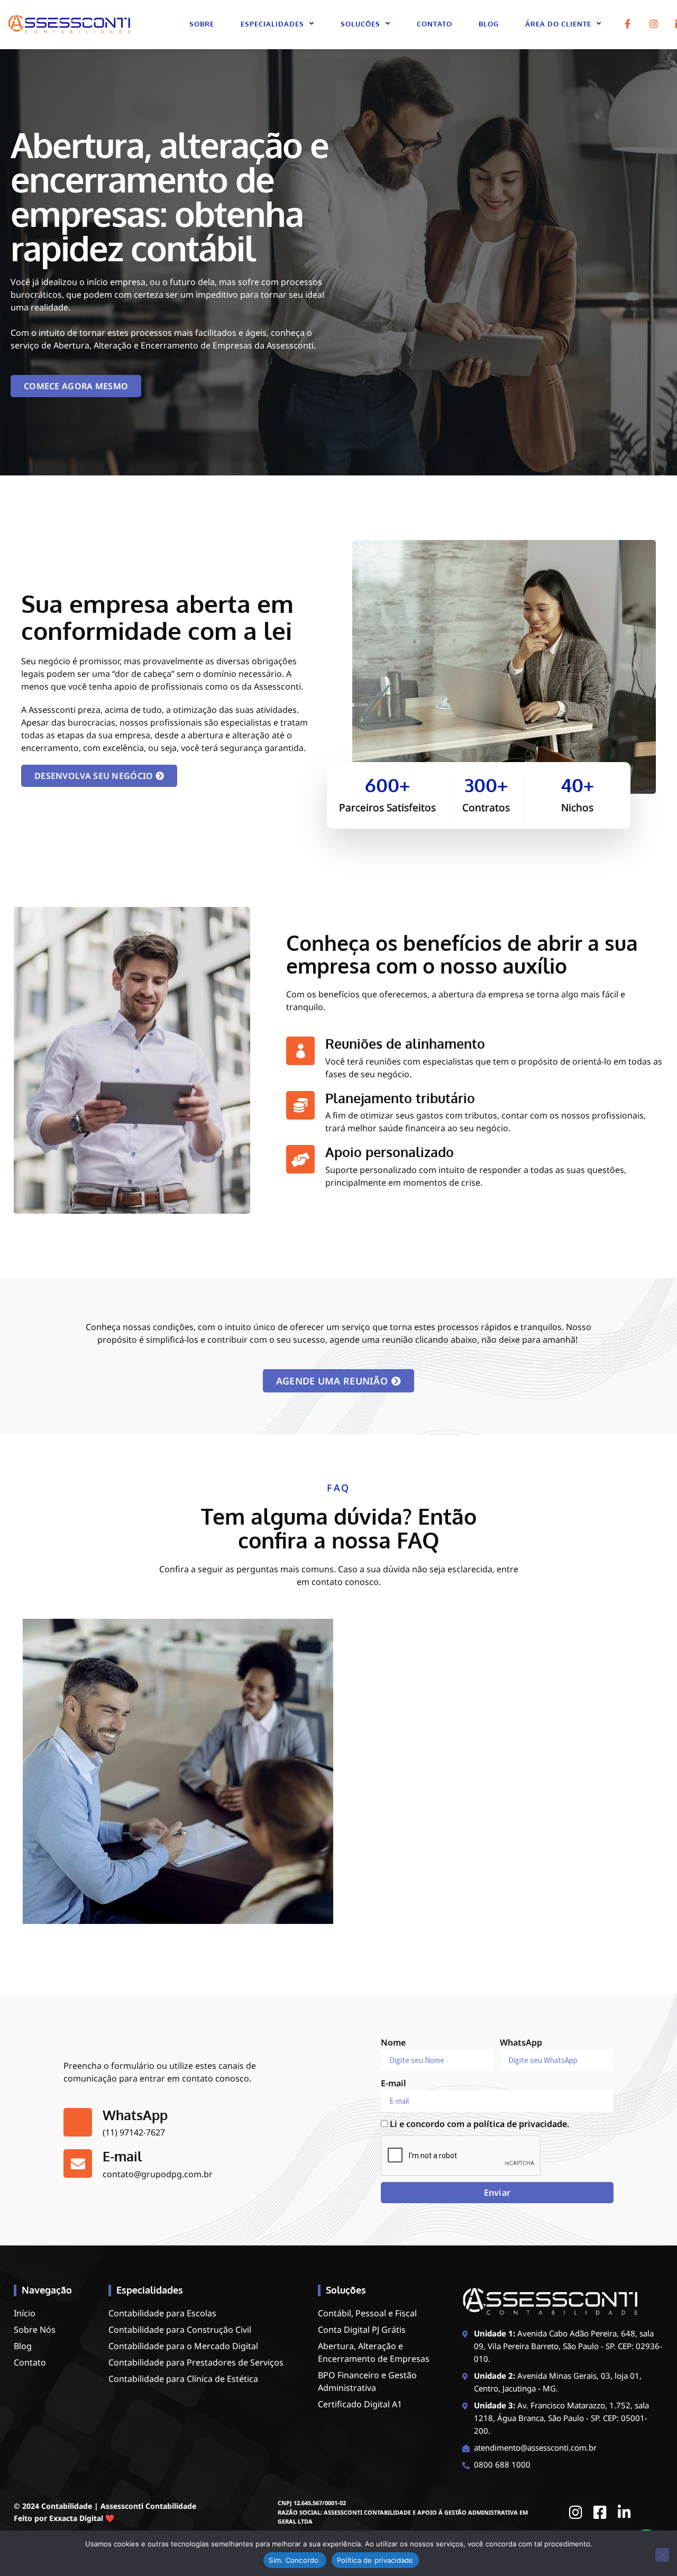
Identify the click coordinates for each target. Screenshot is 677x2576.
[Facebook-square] (600, 2513)
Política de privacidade (375, 2560)
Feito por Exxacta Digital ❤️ (64, 2518)
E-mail (394, 2083)
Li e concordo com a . (479, 2124)
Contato (434, 24)
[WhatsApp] (78, 2122)
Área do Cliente (558, 24)
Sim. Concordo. (295, 2560)
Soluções (360, 24)
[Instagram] (654, 24)
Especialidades (272, 24)
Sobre (202, 24)
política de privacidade (520, 2124)
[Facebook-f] (628, 24)
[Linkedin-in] (625, 2513)
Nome (393, 2042)
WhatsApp (135, 2115)
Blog (489, 24)
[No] (662, 2555)
